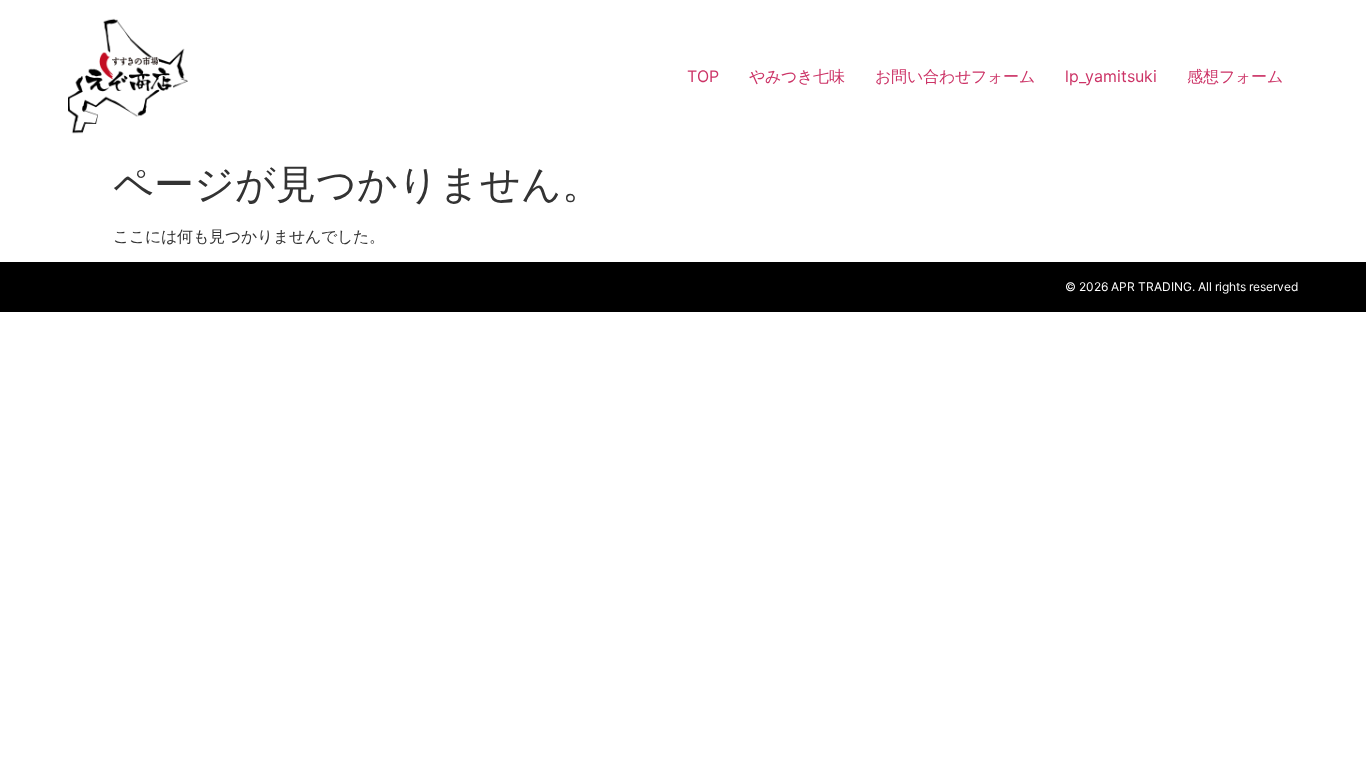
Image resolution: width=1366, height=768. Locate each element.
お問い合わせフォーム (955, 76)
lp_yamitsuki (1111, 76)
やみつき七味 (797, 76)
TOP (703, 76)
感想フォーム (1235, 76)
